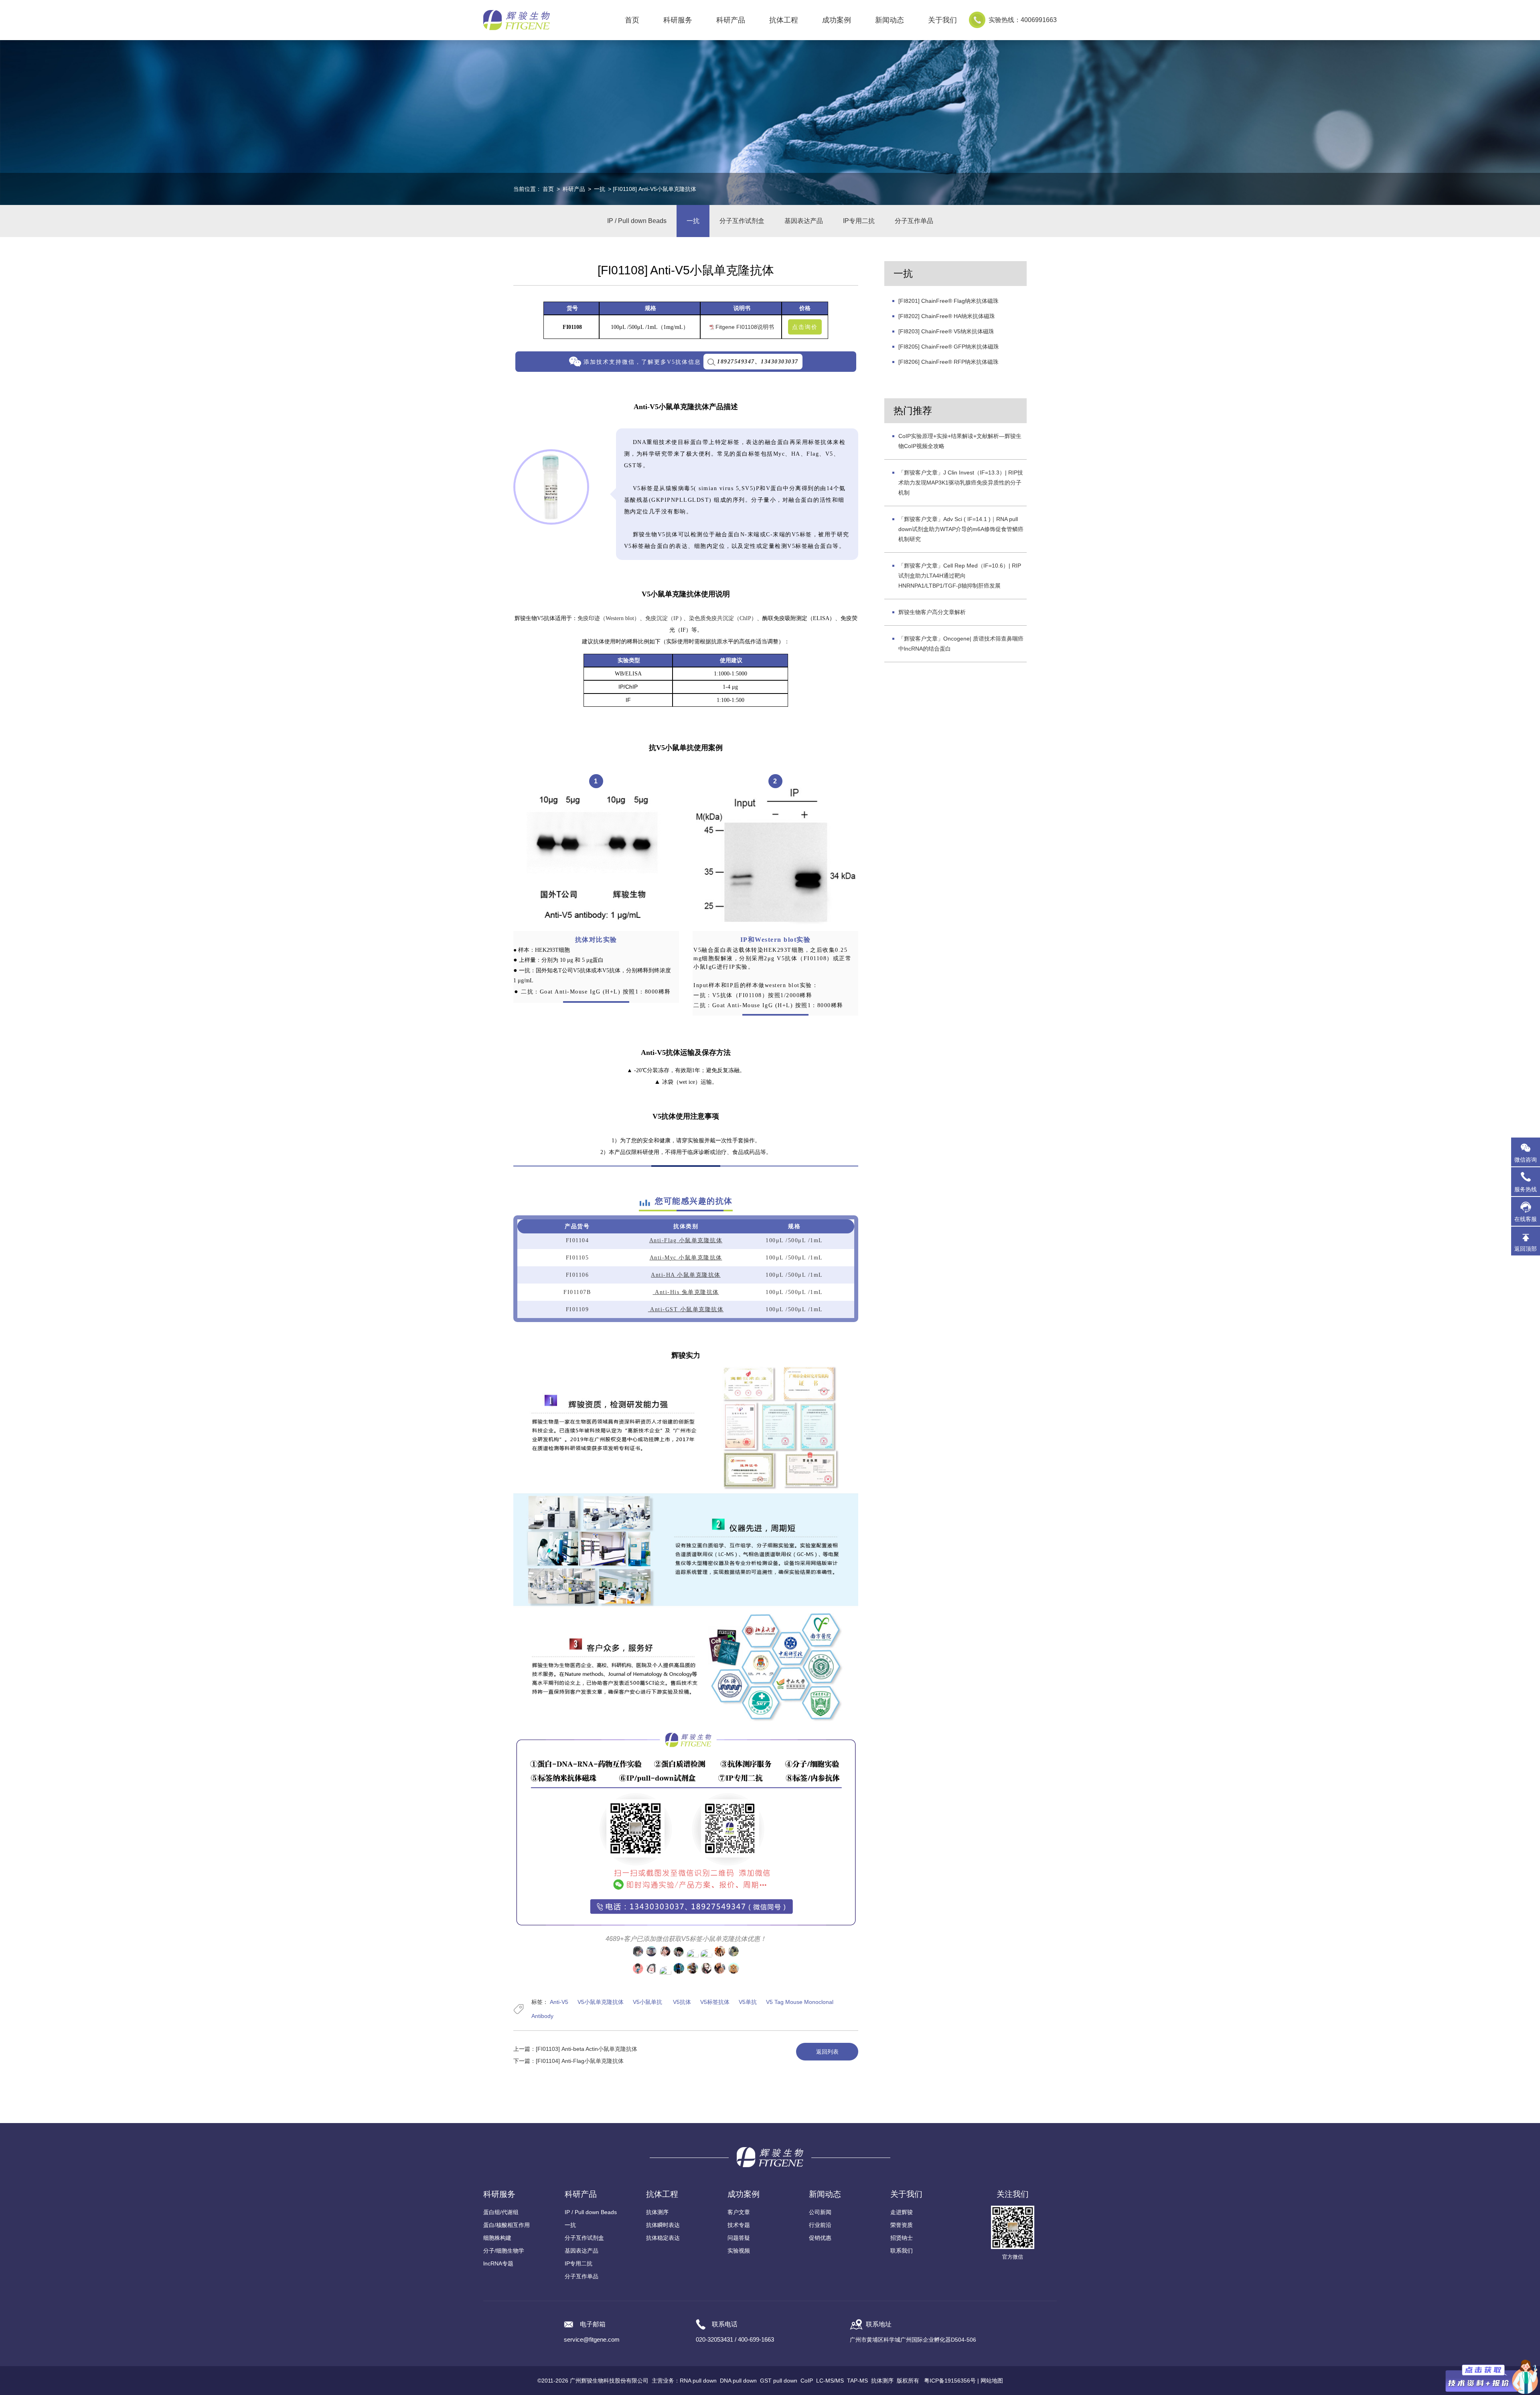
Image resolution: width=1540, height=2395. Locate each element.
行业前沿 (820, 2225)
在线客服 (1526, 1219)
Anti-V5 (559, 2002)
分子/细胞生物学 (504, 2251)
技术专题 (739, 2225)
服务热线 (1527, 1185)
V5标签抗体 (715, 2002)
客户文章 (739, 2212)
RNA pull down (698, 2381)
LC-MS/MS (830, 2381)
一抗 (600, 189)
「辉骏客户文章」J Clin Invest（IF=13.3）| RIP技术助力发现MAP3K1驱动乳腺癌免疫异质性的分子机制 (961, 483)
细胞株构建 (497, 2238)
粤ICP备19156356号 (950, 2381)
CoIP (807, 2381)
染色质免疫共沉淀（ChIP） (723, 618)
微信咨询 (1526, 1160)
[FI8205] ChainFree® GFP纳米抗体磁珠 (949, 347)
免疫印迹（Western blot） (609, 618)
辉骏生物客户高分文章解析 (932, 612)
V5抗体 (681, 2002)
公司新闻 (820, 2212)
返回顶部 (1526, 1249)
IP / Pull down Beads (637, 221)
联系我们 (902, 2251)
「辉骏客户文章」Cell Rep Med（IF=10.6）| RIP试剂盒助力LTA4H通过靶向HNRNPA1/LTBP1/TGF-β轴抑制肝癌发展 (960, 576)
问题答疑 (739, 2238)
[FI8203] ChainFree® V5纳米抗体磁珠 (946, 331)
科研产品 (574, 189)
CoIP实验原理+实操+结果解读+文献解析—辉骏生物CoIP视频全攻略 (960, 441)
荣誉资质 (902, 2225)
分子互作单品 (914, 221)
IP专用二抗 (859, 221)
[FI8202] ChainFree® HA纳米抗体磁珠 (947, 316)
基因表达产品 (804, 221)
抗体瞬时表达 (663, 2225)
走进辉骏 (902, 2212)
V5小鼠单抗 (647, 2002)
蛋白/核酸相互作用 (507, 2225)
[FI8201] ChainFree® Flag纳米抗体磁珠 (948, 301)
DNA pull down (738, 2381)
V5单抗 (748, 2002)
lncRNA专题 (498, 2263)
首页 (632, 20)
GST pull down (779, 2381)
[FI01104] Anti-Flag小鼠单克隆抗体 (580, 2061)
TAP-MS (857, 2381)
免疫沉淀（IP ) (664, 618)
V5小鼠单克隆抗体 (601, 2002)
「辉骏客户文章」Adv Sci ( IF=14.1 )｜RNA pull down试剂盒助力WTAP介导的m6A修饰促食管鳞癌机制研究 (961, 529)
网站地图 (992, 2381)
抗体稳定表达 (663, 2238)
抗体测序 (657, 2212)
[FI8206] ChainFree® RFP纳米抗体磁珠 (948, 362)
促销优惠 (820, 2238)
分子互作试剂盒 (742, 221)
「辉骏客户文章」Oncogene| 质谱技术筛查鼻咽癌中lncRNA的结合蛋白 (961, 644)
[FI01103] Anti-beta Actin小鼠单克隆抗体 (587, 2049)
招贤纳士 (902, 2238)
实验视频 (739, 2251)
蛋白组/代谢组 (501, 2212)
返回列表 (827, 2052)
